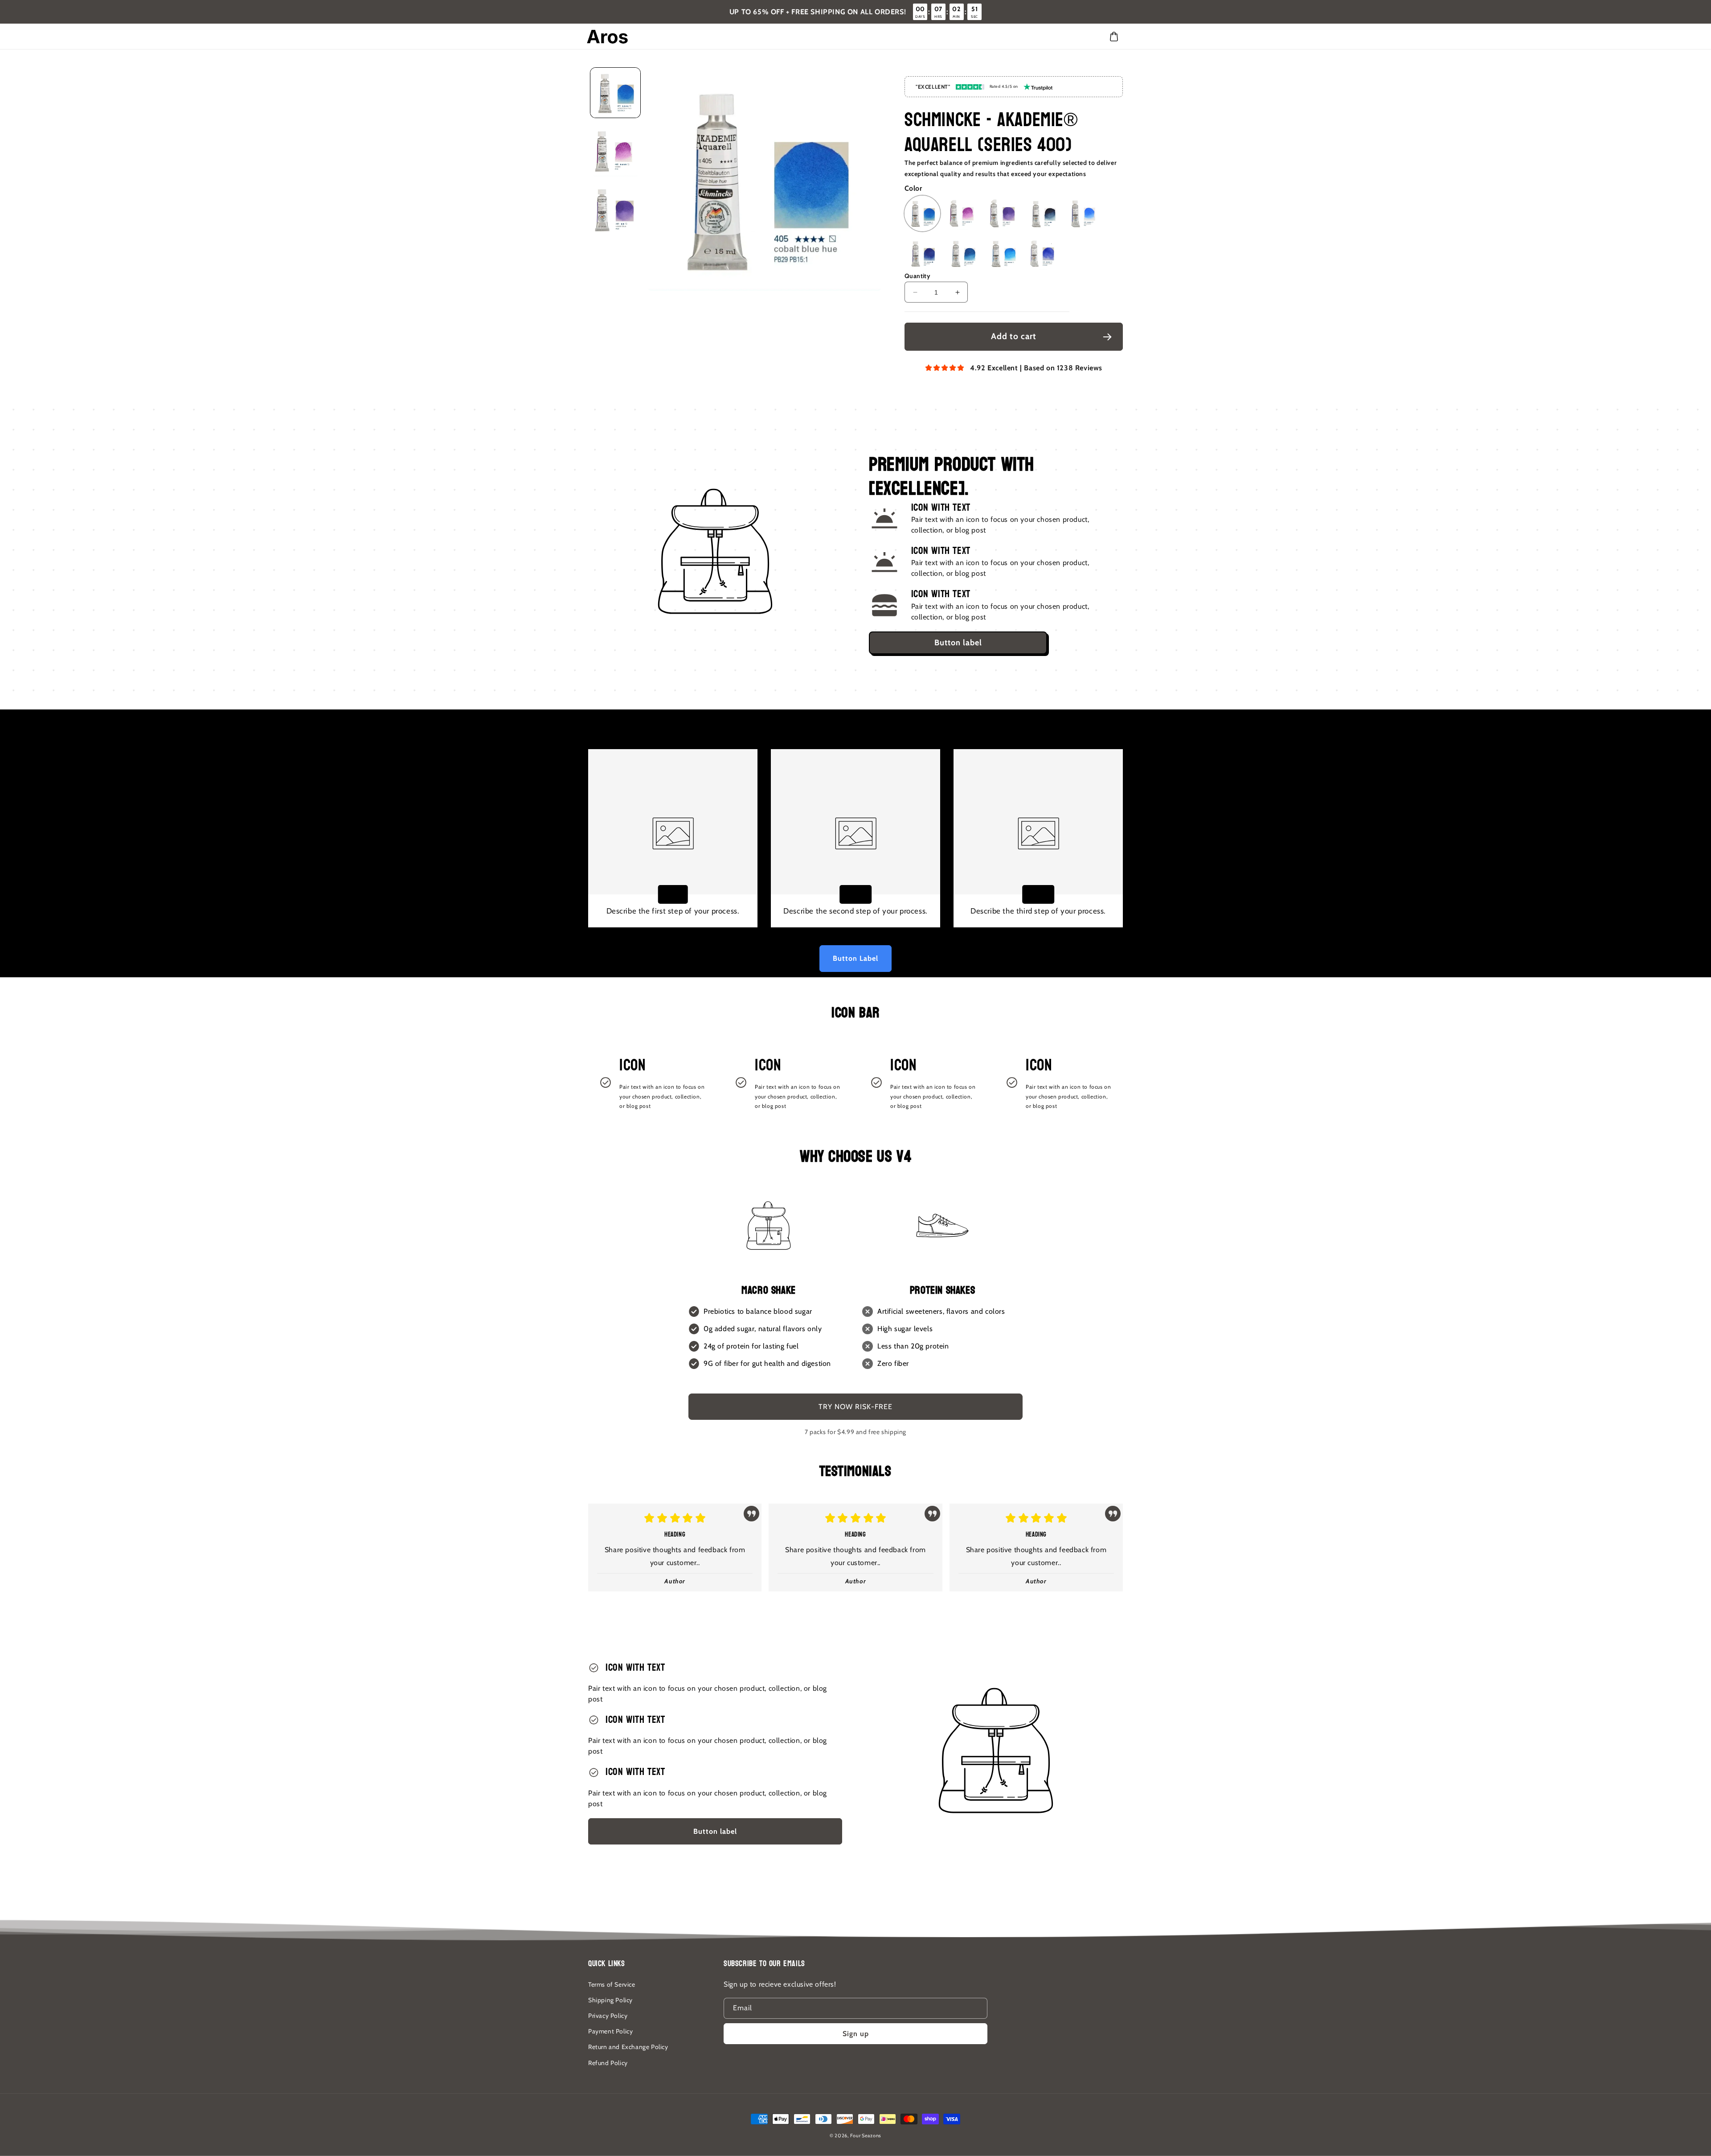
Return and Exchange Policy (628, 2047)
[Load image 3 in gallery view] (615, 210)
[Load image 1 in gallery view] (615, 93)
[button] (1114, 37)
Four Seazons (866, 2136)
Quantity (917, 276)
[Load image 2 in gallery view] (615, 152)
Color (913, 188)
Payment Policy (610, 2031)
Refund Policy (608, 2063)
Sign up (856, 2034)
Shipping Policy (610, 2000)
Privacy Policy (608, 2016)
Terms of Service (612, 1984)
